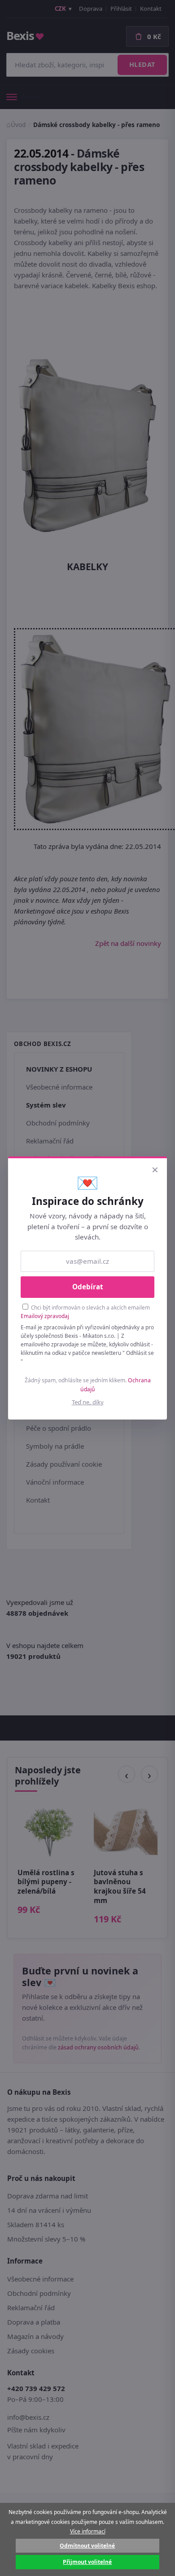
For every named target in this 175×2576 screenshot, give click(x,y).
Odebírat (88, 1287)
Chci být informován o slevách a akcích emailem (85, 1312)
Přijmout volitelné (87, 2562)
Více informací (88, 2531)
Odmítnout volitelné (87, 2546)
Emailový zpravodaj (45, 1316)
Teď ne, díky (88, 1402)
